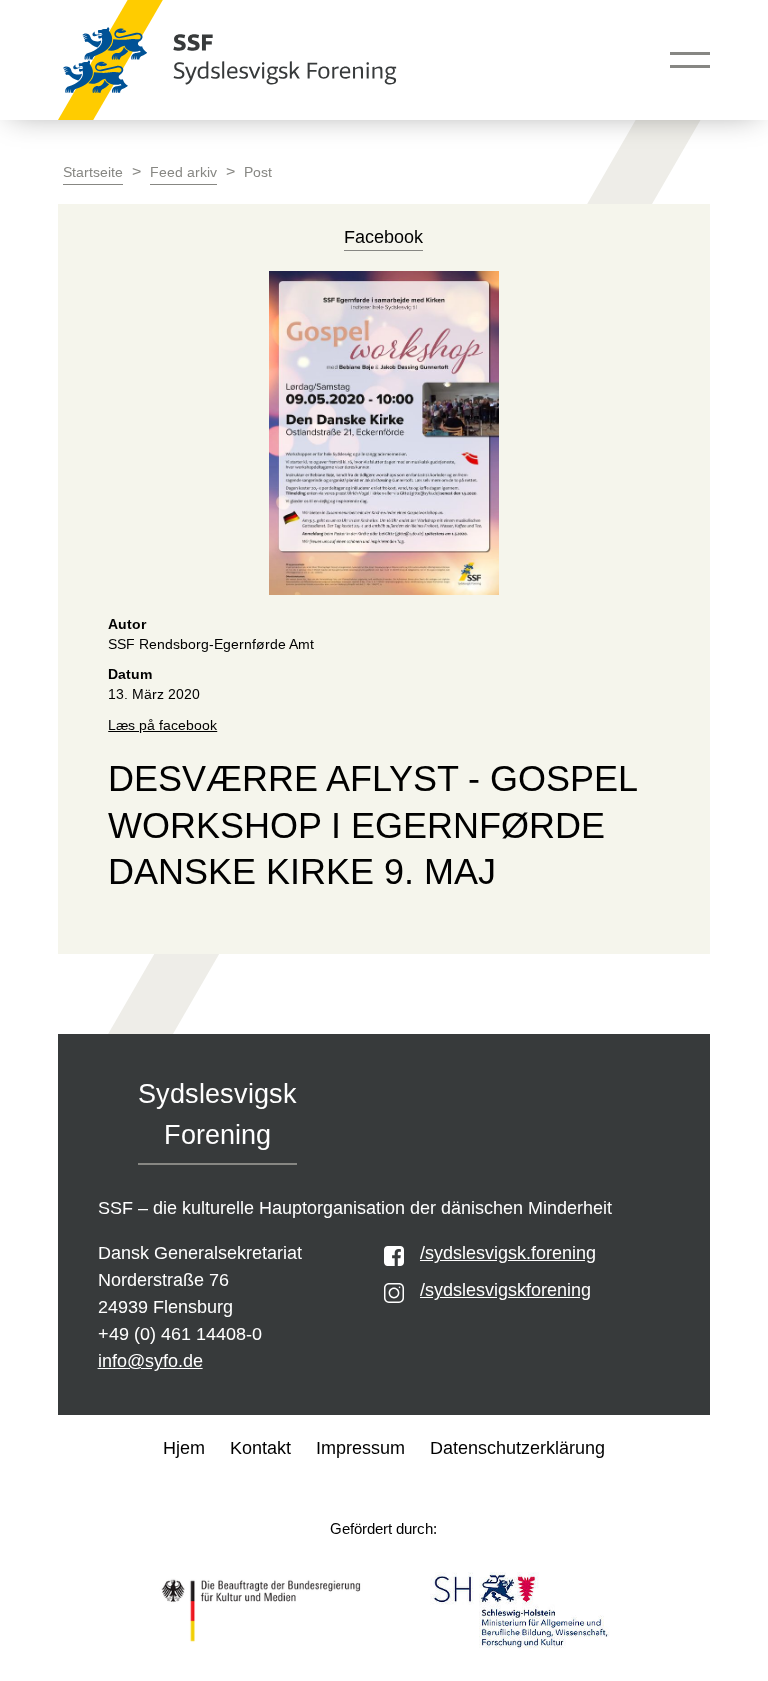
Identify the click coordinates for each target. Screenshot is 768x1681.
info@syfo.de (150, 1361)
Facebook (383, 237)
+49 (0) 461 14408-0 (180, 1334)
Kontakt (260, 1448)
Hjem (184, 1448)
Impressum (360, 1448)
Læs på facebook (162, 725)
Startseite (93, 172)
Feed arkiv (183, 172)
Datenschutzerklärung (517, 1448)
